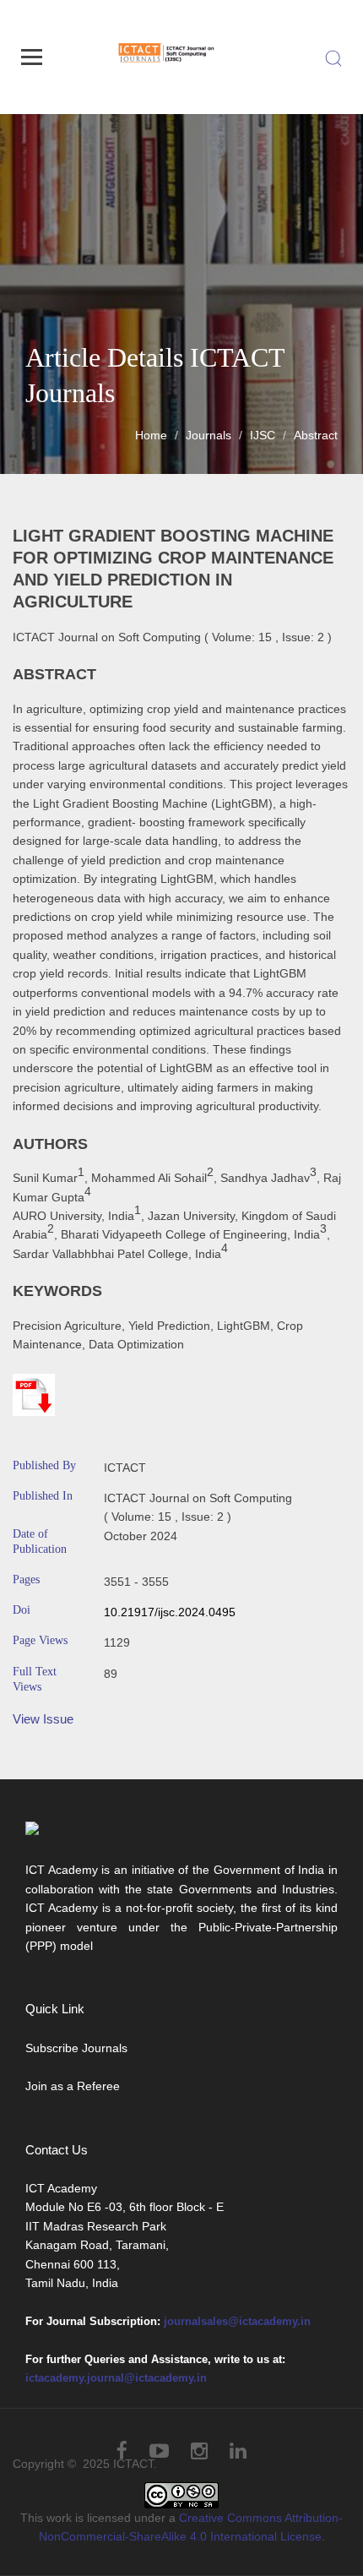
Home (151, 435)
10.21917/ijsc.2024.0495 (170, 1612)
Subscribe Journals (76, 2048)
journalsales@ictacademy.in (237, 2321)
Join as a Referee (73, 2086)
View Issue (43, 1719)
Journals (209, 435)
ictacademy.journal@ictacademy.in (116, 2378)
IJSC (263, 435)
